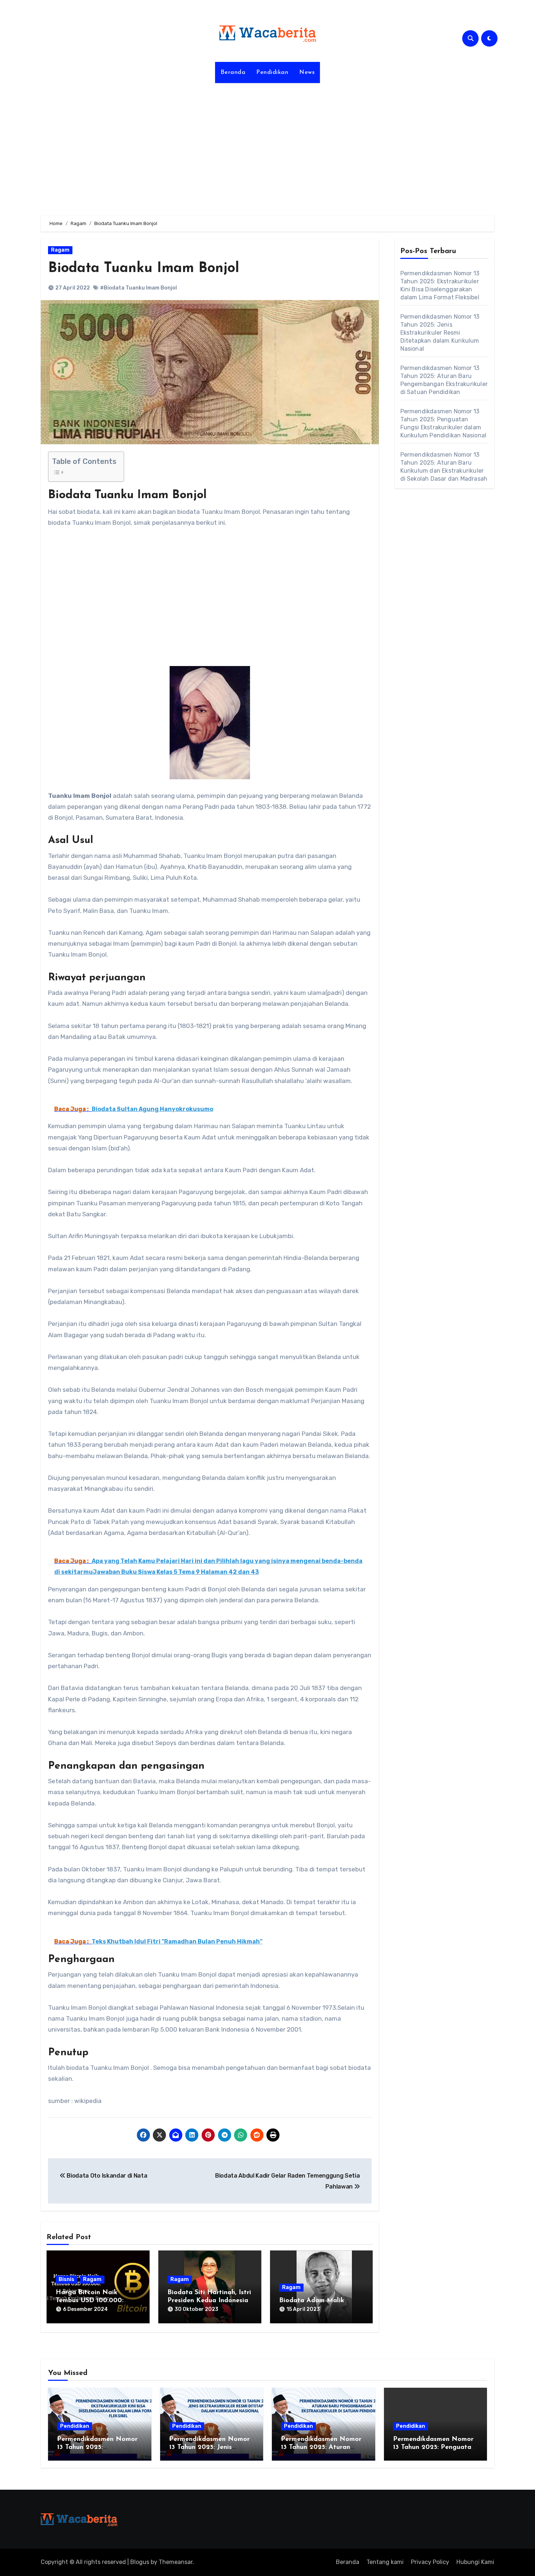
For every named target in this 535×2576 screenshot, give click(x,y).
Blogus (140, 2562)
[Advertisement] (267, 145)
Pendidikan (272, 72)
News (307, 72)
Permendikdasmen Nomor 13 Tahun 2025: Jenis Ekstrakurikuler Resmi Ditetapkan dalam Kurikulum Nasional (440, 333)
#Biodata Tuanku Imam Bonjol (138, 288)
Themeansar (176, 2562)
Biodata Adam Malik (312, 2301)
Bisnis (66, 2279)
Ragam (60, 250)
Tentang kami (385, 2562)
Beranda (233, 72)
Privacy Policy (430, 2562)
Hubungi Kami (475, 2562)
